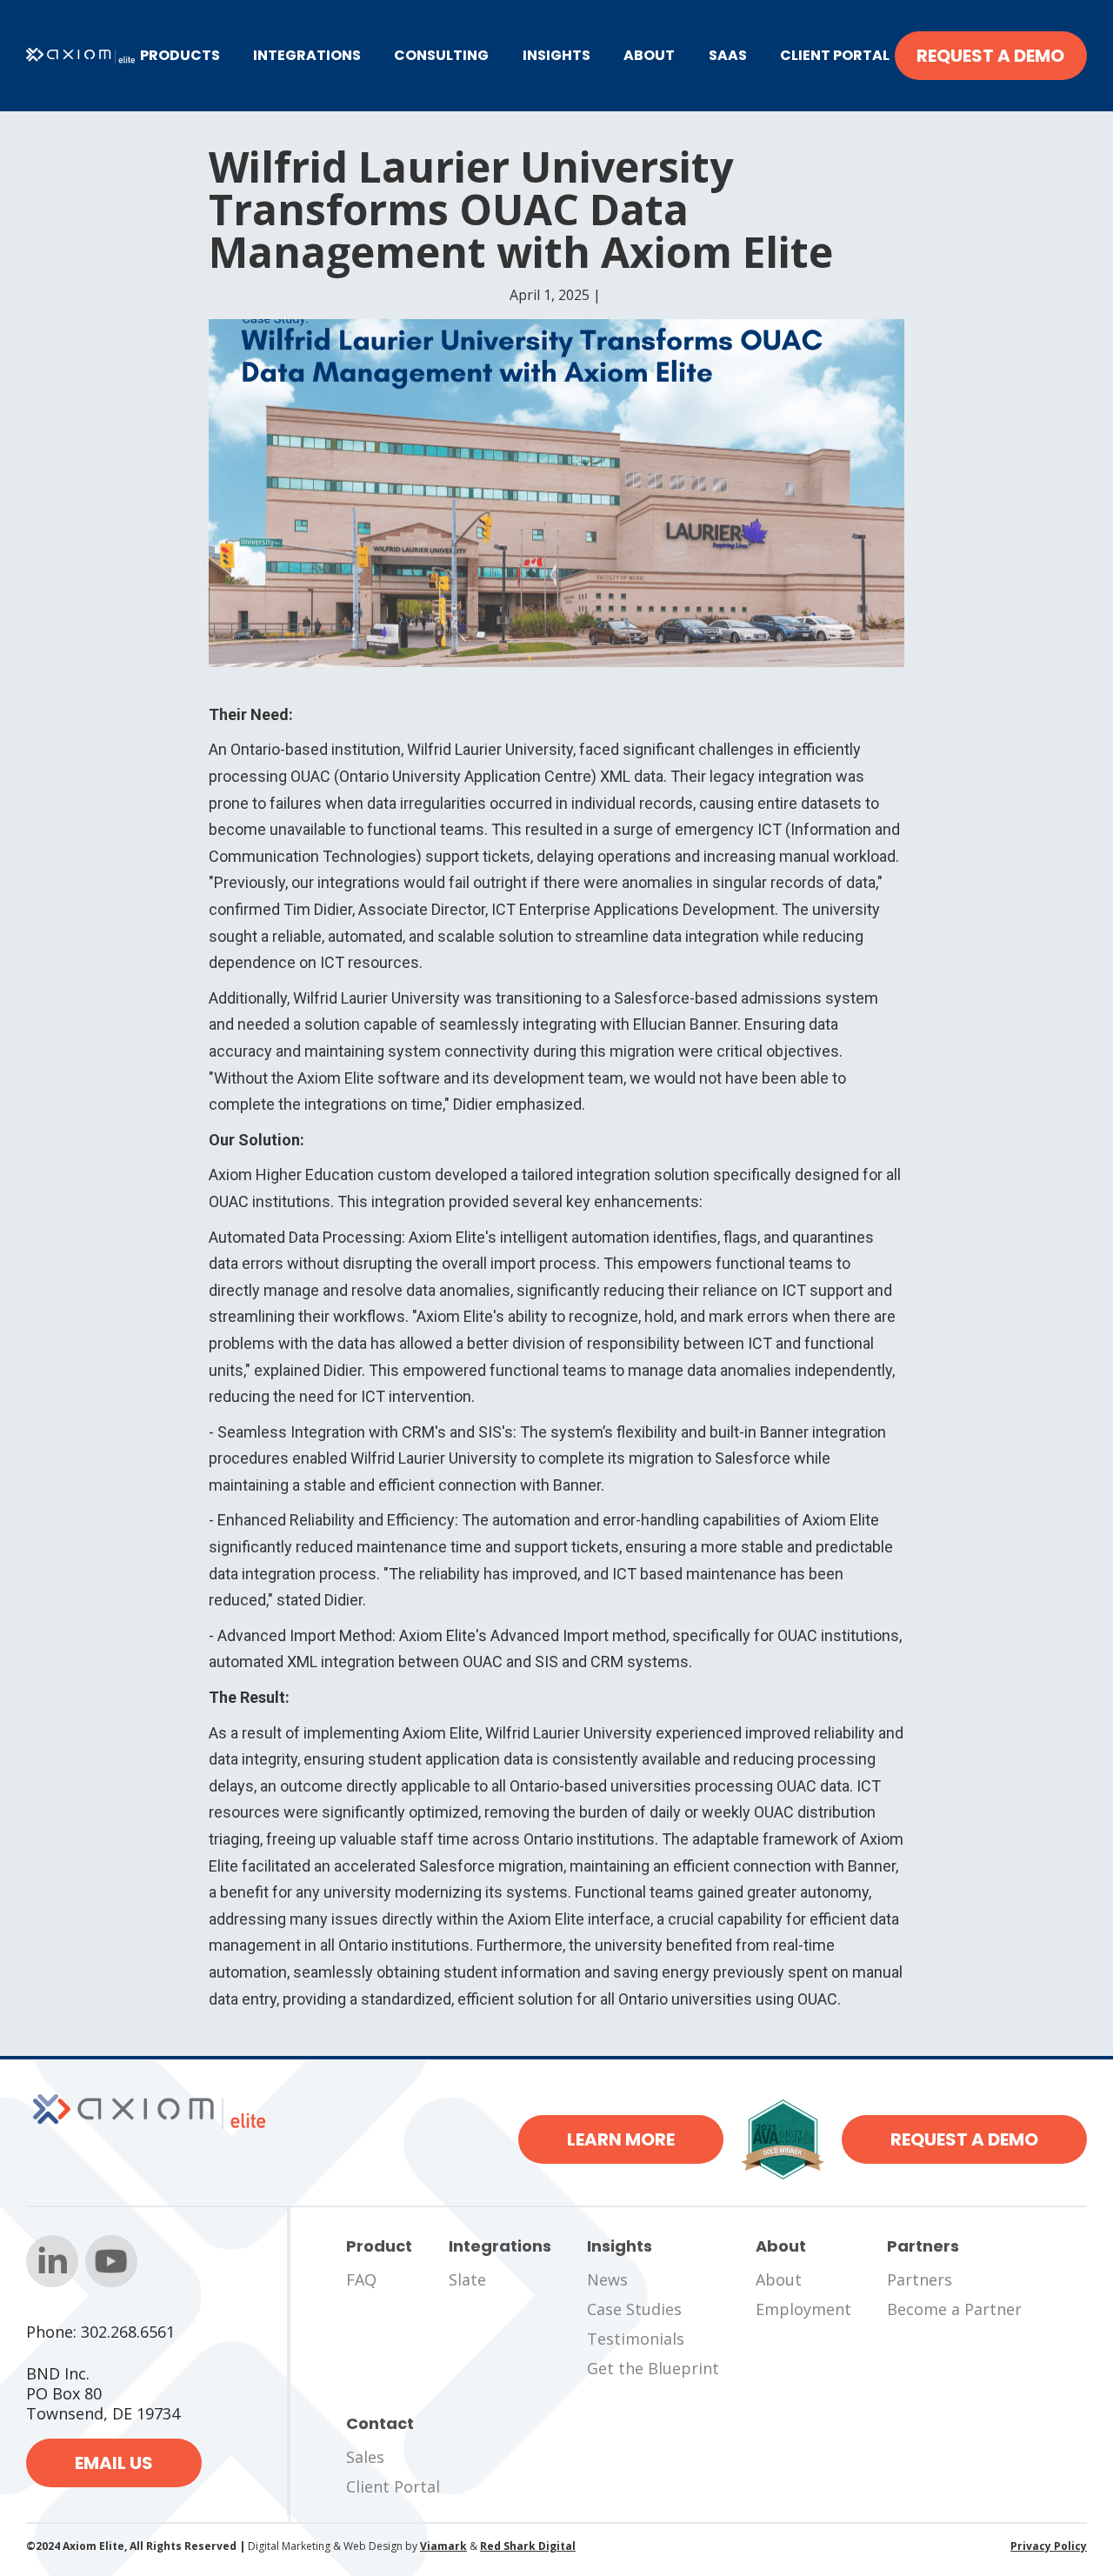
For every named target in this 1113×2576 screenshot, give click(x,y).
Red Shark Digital (528, 2546)
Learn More (621, 2139)
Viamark (443, 2546)
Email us (114, 2463)
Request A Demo (990, 56)
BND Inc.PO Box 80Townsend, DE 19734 (103, 2394)
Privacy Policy (1049, 2546)
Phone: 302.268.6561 (100, 2332)
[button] (180, 56)
